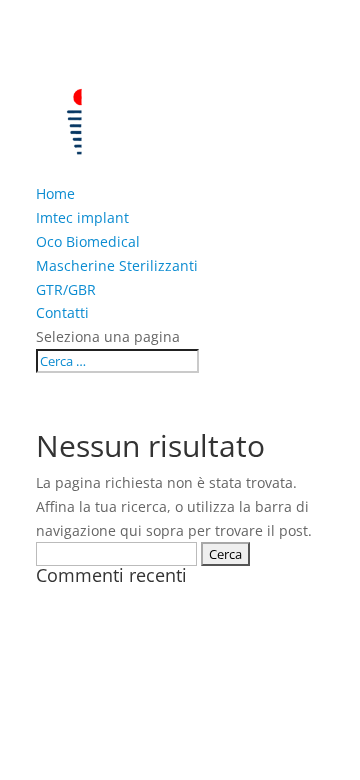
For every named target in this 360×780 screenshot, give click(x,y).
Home (55, 193)
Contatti (62, 312)
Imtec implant (82, 217)
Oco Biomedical (88, 241)
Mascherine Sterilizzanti (117, 265)
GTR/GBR (66, 289)
